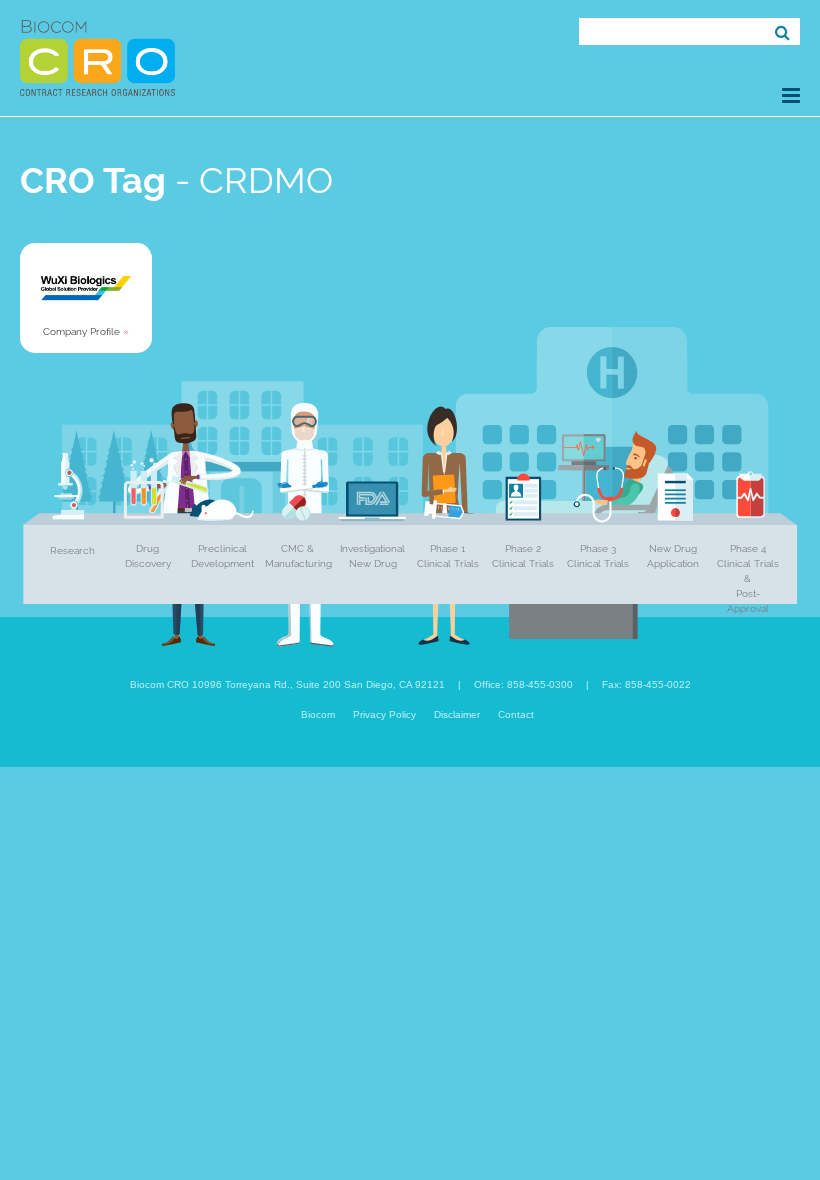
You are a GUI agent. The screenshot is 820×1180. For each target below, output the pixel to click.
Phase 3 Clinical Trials (598, 556)
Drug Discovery (148, 556)
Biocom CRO (97, 58)
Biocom (318, 714)
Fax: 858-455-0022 (646, 684)
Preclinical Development (222, 556)
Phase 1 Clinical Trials (448, 556)
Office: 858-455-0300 (523, 684)
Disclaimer (457, 714)
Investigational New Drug (372, 556)
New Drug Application (673, 556)
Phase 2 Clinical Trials (523, 556)
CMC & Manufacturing (298, 556)
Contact (516, 714)
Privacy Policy (384, 714)
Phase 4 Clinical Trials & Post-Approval (748, 578)
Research (72, 550)
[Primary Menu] (791, 95)
